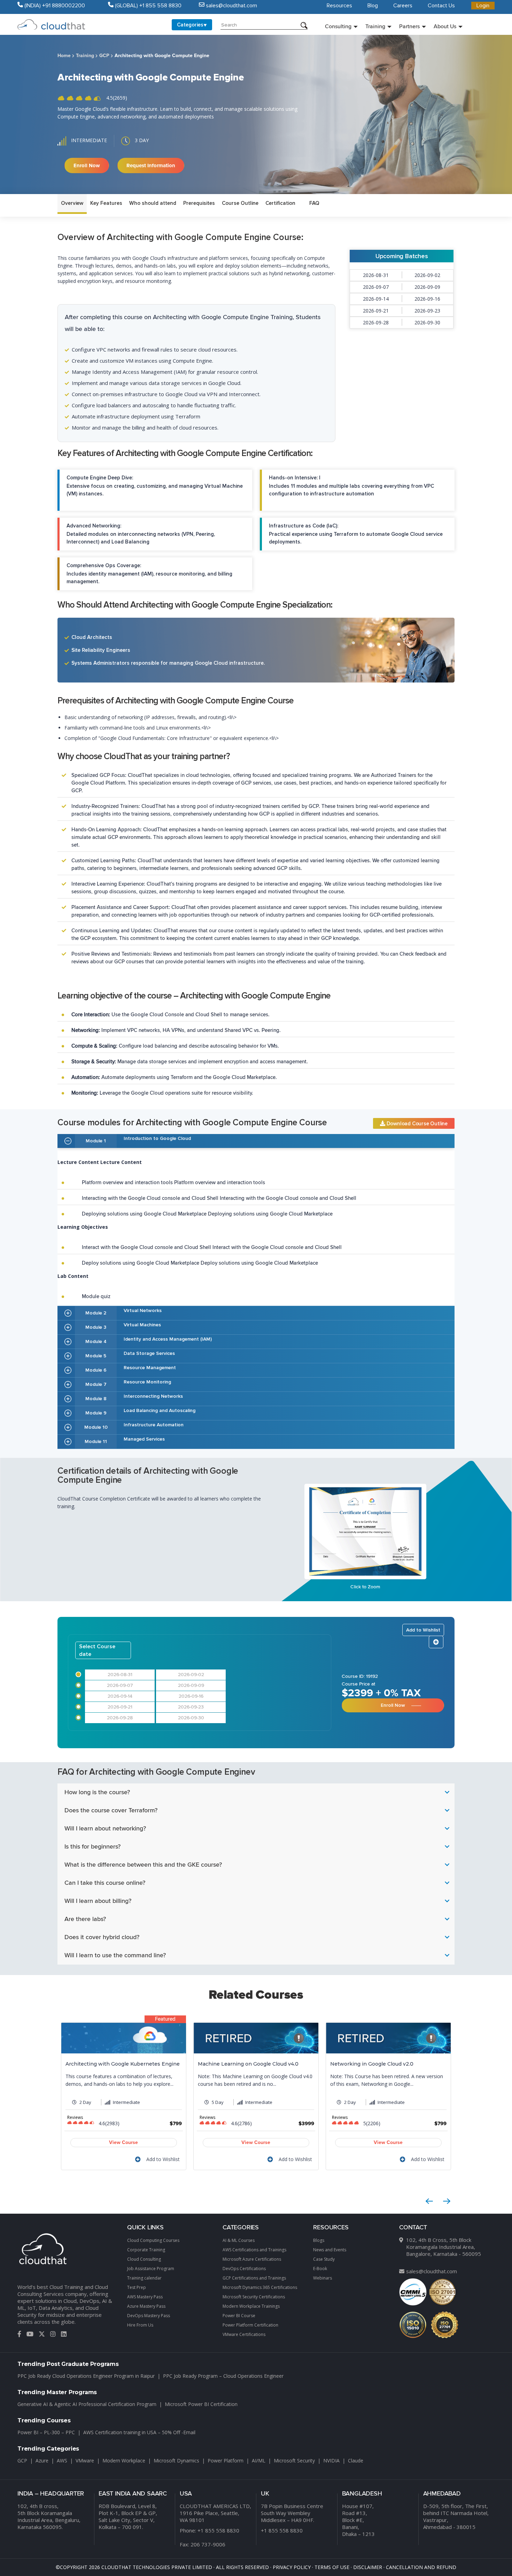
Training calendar (144, 2278)
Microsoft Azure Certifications (252, 2259)
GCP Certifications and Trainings (254, 2278)
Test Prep (137, 2287)
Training (375, 26)
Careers (403, 6)
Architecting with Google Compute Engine (162, 56)
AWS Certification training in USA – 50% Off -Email (139, 2432)
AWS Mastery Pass (145, 2297)
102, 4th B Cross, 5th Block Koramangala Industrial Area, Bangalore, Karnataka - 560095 (444, 2247)
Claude (356, 2461)
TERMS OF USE (332, 2567)
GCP (104, 56)
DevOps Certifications (244, 2269)
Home (64, 56)
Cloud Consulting (144, 2259)
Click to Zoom (365, 1587)
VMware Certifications (244, 2334)
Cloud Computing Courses (153, 2240)
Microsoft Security (294, 2461)
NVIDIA (331, 2461)
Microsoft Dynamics (176, 2461)
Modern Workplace (124, 2461)
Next (447, 2201)
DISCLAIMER (368, 2567)
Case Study (324, 2259)
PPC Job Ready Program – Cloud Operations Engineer (223, 2376)
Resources (339, 6)
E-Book (320, 2269)
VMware (85, 2461)
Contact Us (441, 6)
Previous (429, 2201)
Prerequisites (199, 203)
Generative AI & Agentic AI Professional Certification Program (87, 2404)
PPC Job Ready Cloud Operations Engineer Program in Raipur (86, 2376)
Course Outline (240, 203)
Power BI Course (239, 2316)
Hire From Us (140, 2325)
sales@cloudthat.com (432, 2271)
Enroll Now (87, 165)
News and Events (330, 2250)
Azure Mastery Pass (146, 2306)
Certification (280, 203)
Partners (409, 26)
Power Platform (226, 2461)
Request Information (151, 165)
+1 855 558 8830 (218, 2530)
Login (483, 6)
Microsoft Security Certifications (254, 2297)
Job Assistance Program (151, 2269)
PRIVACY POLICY (292, 2567)
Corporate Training (146, 2250)
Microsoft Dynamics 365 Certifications (260, 2287)
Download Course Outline (416, 1124)
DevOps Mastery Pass (149, 2316)
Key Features (106, 203)
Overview (72, 203)
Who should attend (153, 203)
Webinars (323, 2278)
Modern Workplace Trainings (251, 2306)
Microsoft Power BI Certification (201, 2404)
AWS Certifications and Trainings (254, 2250)
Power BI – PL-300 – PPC (46, 2432)
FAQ (314, 203)
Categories (190, 25)
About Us (445, 26)
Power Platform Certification (250, 2325)
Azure (42, 2461)
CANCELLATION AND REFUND (421, 2567)
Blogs (319, 2240)
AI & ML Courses (239, 2240)
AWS (62, 2461)
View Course (123, 2142)
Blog (373, 6)
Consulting (338, 26)
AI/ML (259, 2461)
